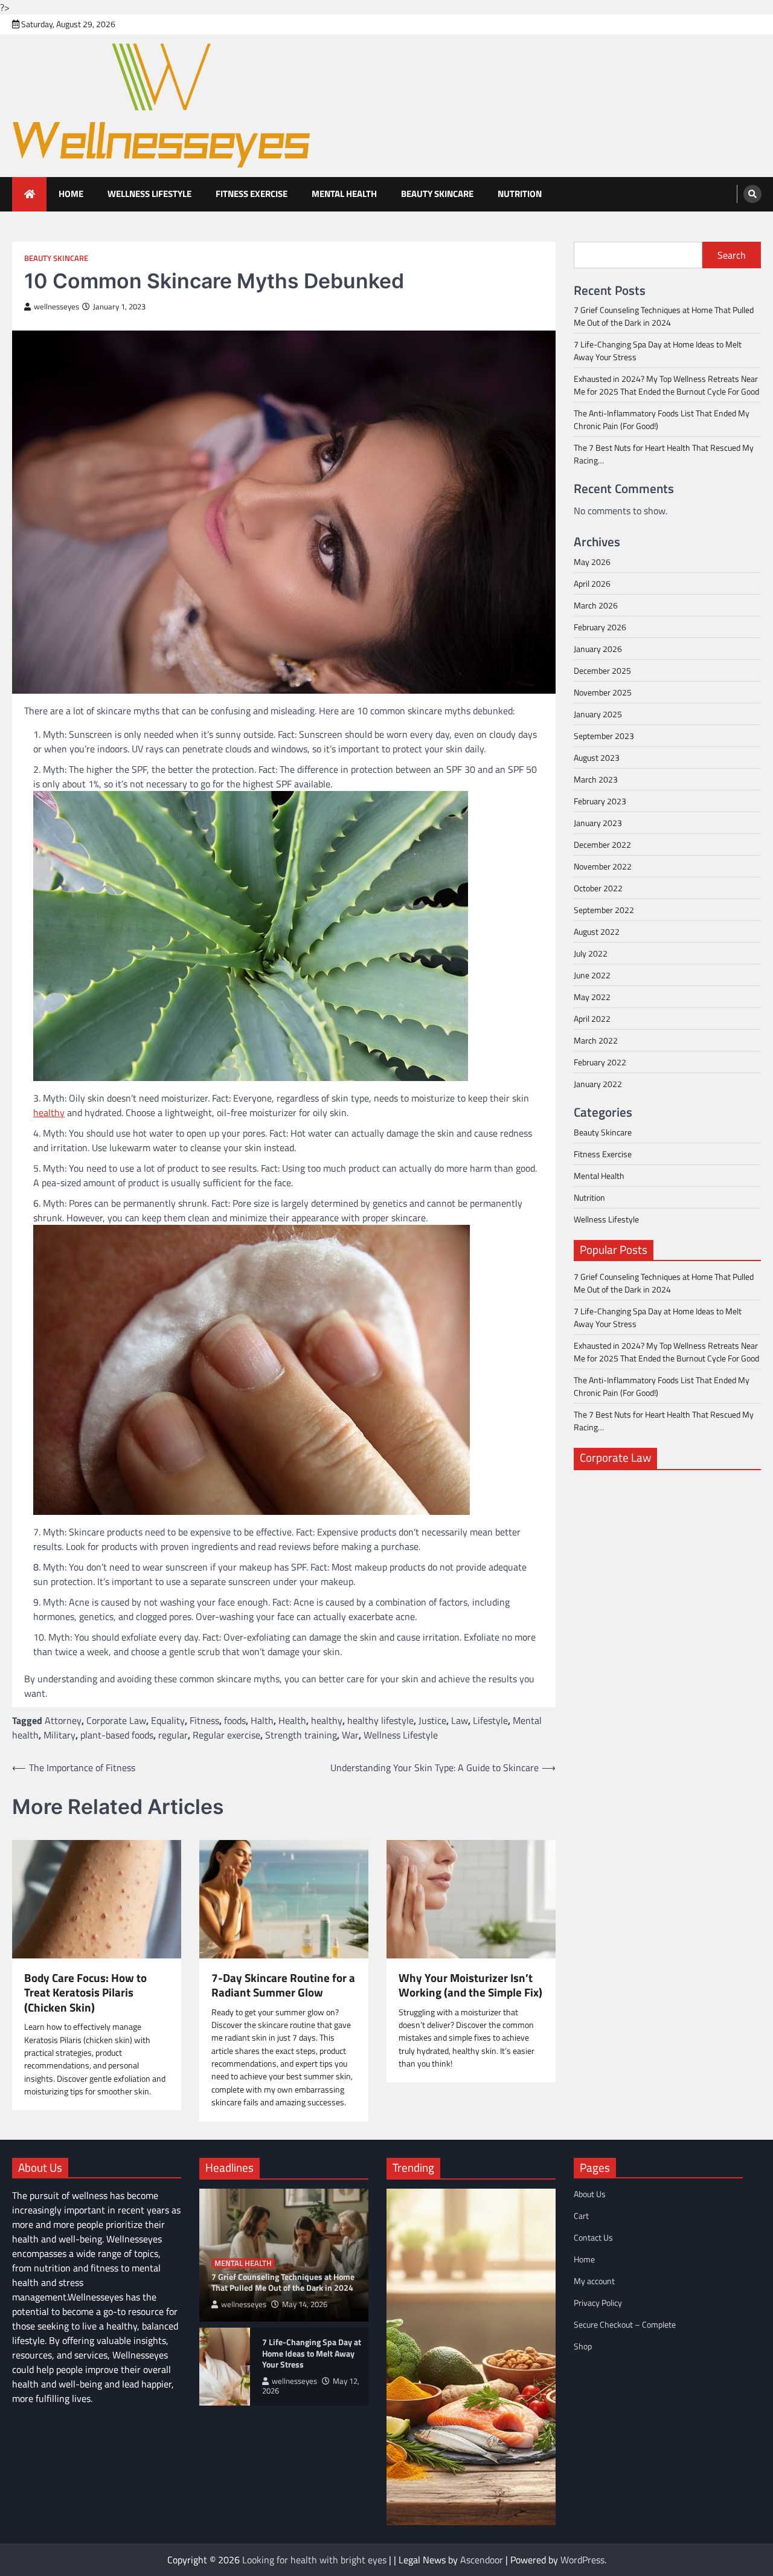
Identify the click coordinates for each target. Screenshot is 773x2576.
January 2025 (598, 714)
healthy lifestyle (380, 1720)
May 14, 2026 (305, 2304)
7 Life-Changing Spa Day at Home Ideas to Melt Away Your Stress (312, 2354)
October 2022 (598, 888)
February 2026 (600, 627)
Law (460, 1720)
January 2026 (598, 649)
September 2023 (604, 736)
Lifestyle (490, 1720)
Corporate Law (116, 1720)
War (350, 1735)
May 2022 (592, 997)
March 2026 (596, 605)
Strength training (301, 1735)
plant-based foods (117, 1735)
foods (235, 1720)
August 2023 (597, 757)
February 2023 (600, 801)
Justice (432, 1720)
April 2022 (592, 1018)
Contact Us (593, 2237)
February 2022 (600, 1062)
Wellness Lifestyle (149, 194)
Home (71, 194)
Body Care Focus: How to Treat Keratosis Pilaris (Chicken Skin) (85, 1993)
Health (292, 1720)
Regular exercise (226, 1735)
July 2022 (591, 953)
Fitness (204, 1720)
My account (594, 2281)
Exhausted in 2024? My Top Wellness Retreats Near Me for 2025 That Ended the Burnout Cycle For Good (666, 386)
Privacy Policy (598, 2303)
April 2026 (592, 583)
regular (173, 1735)
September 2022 (604, 910)
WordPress (582, 2560)
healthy (49, 1112)
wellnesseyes (56, 307)
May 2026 (592, 562)
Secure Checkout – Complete (625, 2324)
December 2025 (602, 670)
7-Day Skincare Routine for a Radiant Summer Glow (283, 1985)
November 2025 (603, 692)
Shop (583, 2346)
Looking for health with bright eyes (314, 2560)
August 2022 (597, 931)
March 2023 (596, 779)
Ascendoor (482, 2560)
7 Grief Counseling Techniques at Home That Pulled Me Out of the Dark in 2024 (664, 317)
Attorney (63, 1720)
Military (59, 1735)
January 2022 (598, 1084)
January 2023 (598, 823)
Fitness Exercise (252, 194)
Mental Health (344, 194)
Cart (581, 2216)
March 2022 (596, 1040)
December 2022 (602, 844)
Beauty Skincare (437, 194)
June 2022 (592, 975)
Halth (262, 1720)
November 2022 (603, 866)
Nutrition (520, 194)
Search (732, 255)
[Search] (752, 194)
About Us (590, 2194)
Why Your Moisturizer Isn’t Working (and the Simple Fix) (470, 1985)
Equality (168, 1720)
